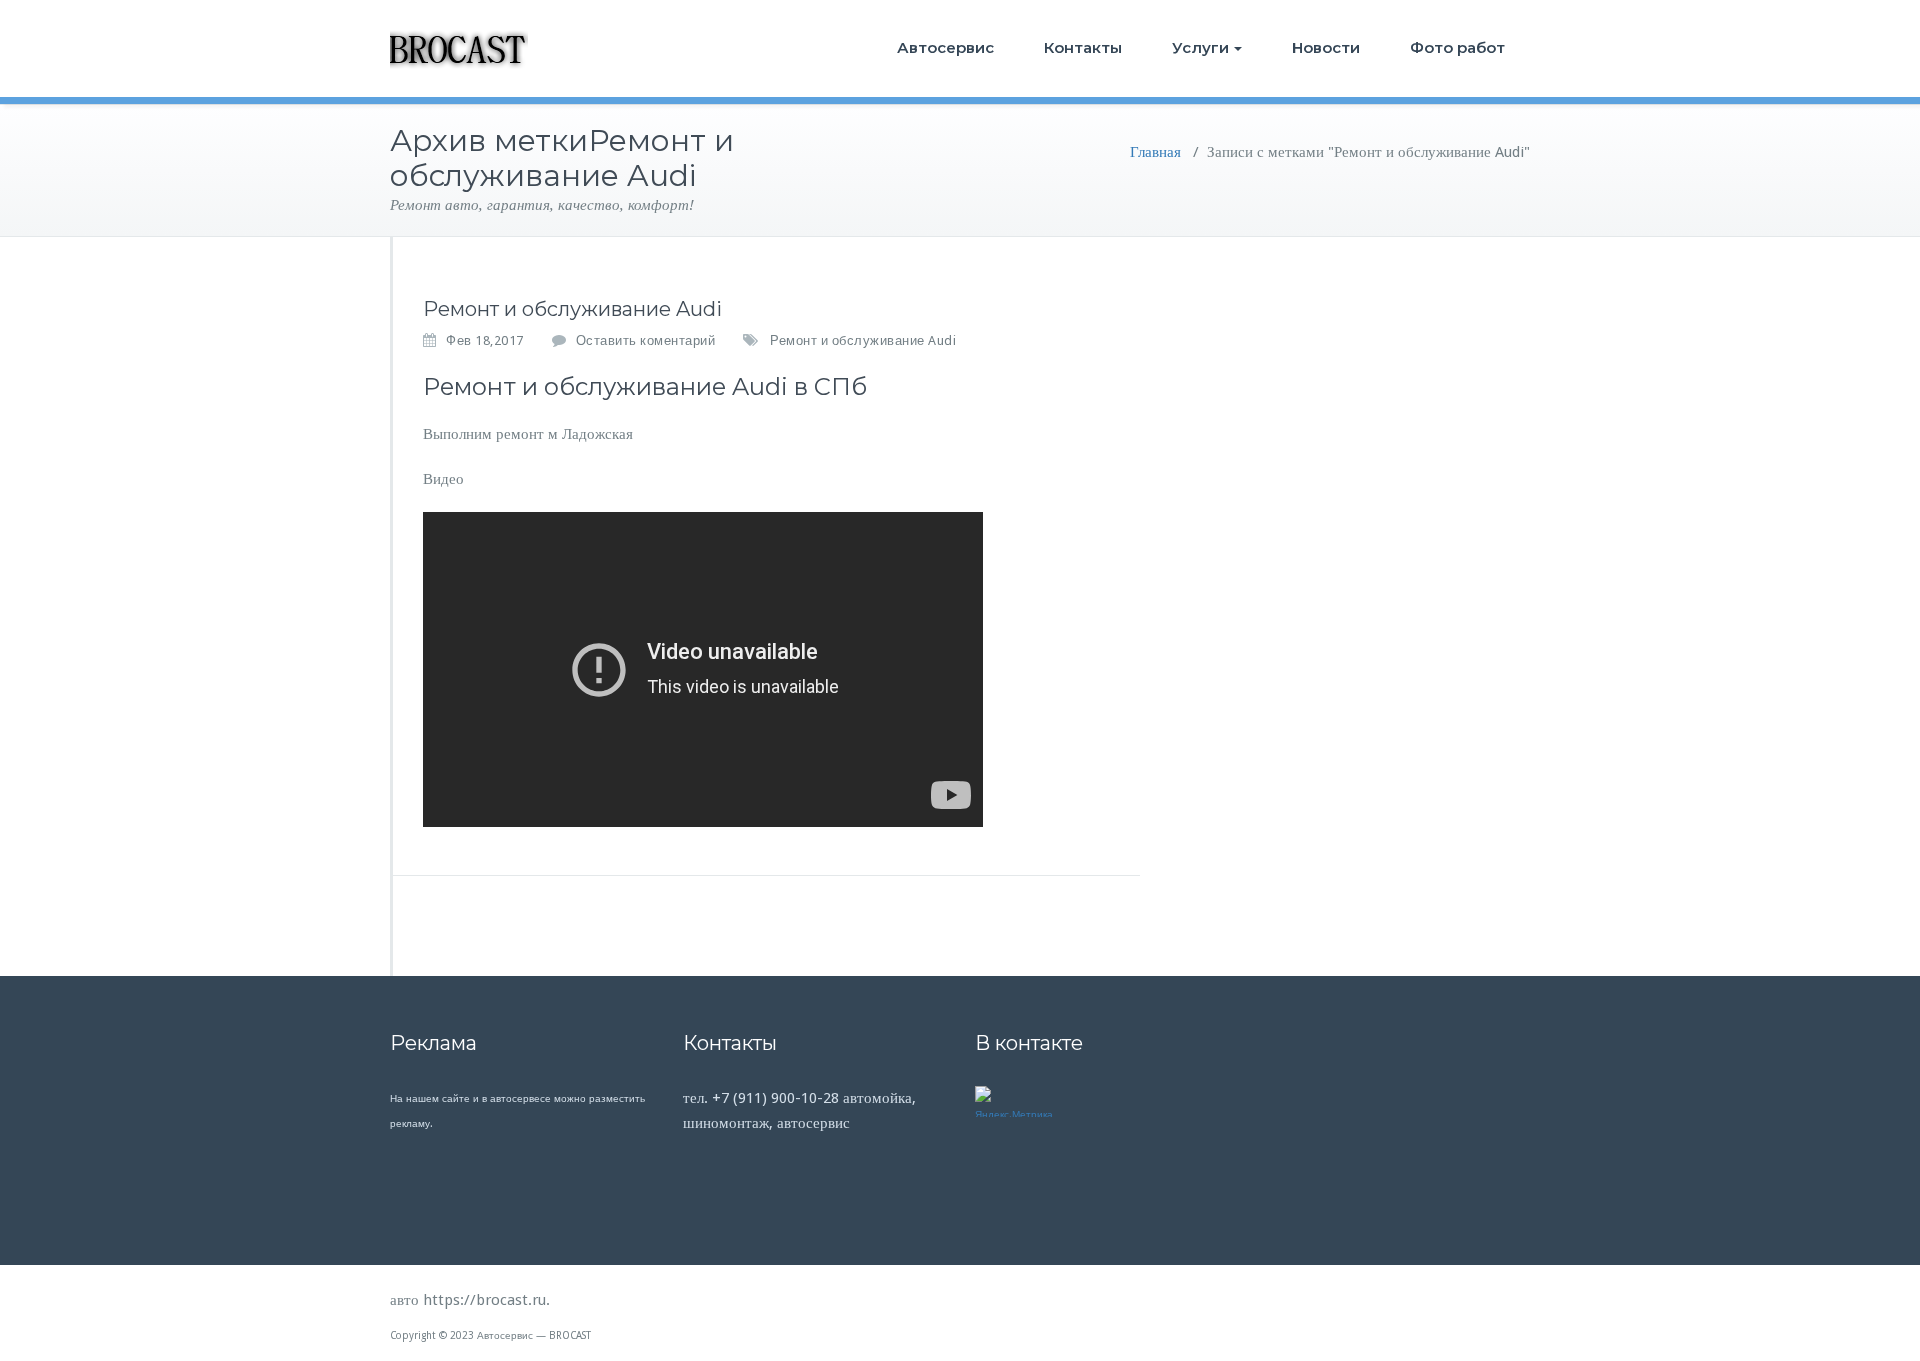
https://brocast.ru (484, 1300)
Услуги (1200, 47)
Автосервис (945, 47)
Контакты (1083, 47)
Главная (1155, 152)
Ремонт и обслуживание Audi (572, 309)
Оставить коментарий (646, 340)
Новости (1326, 47)
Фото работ (1457, 47)
